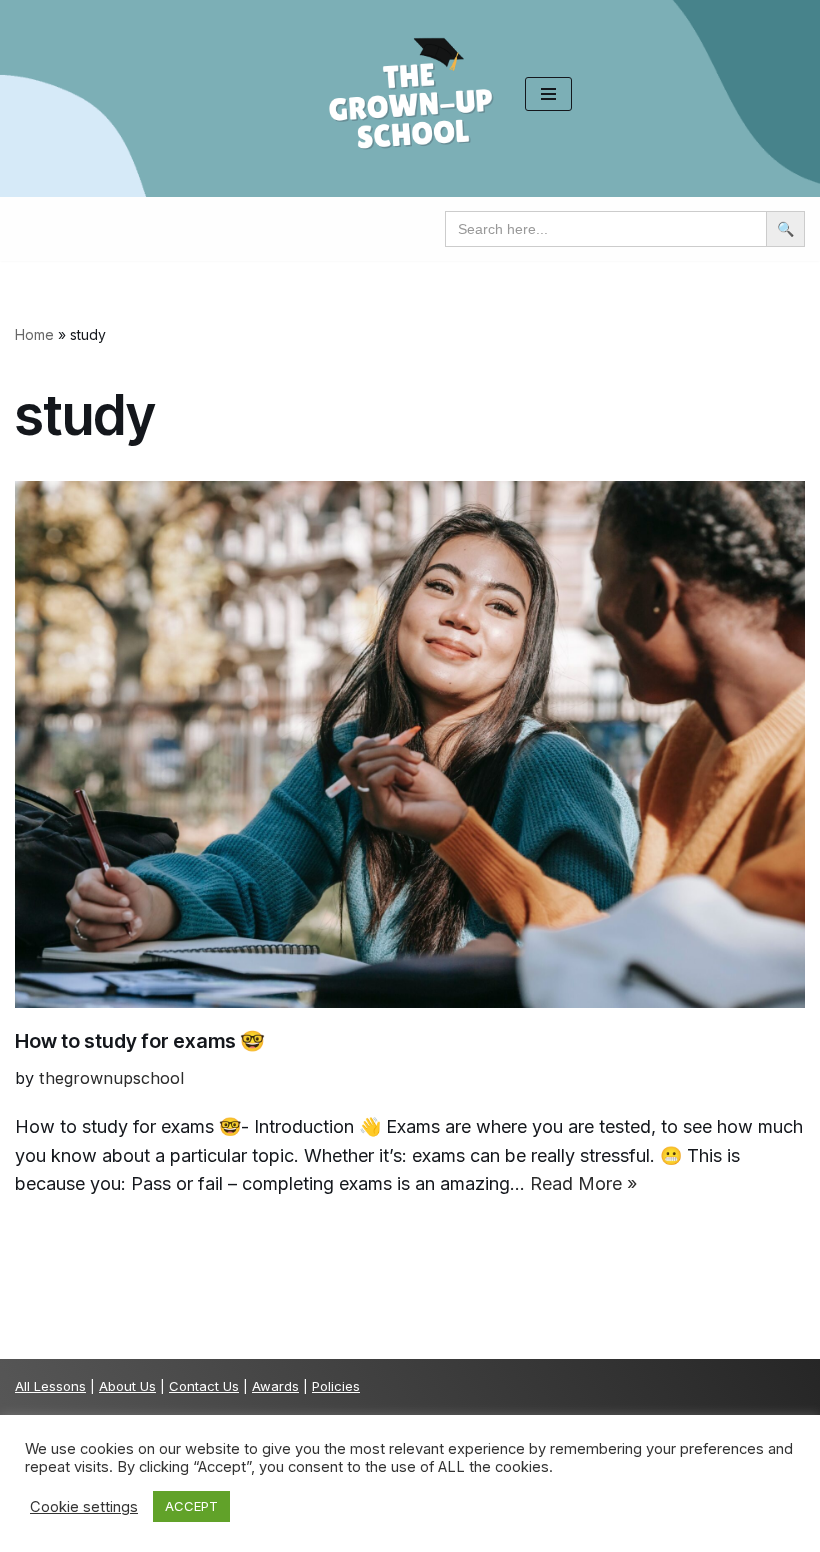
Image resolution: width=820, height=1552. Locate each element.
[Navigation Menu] (548, 94)
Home (34, 334)
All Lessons (50, 1386)
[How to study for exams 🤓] (410, 744)
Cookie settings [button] (84, 1507)
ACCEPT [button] (191, 1506)
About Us (127, 1386)
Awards (275, 1386)
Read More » (583, 1183)
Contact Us (204, 1386)
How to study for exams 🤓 (140, 1041)
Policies (336, 1386)
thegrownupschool (111, 1078)
